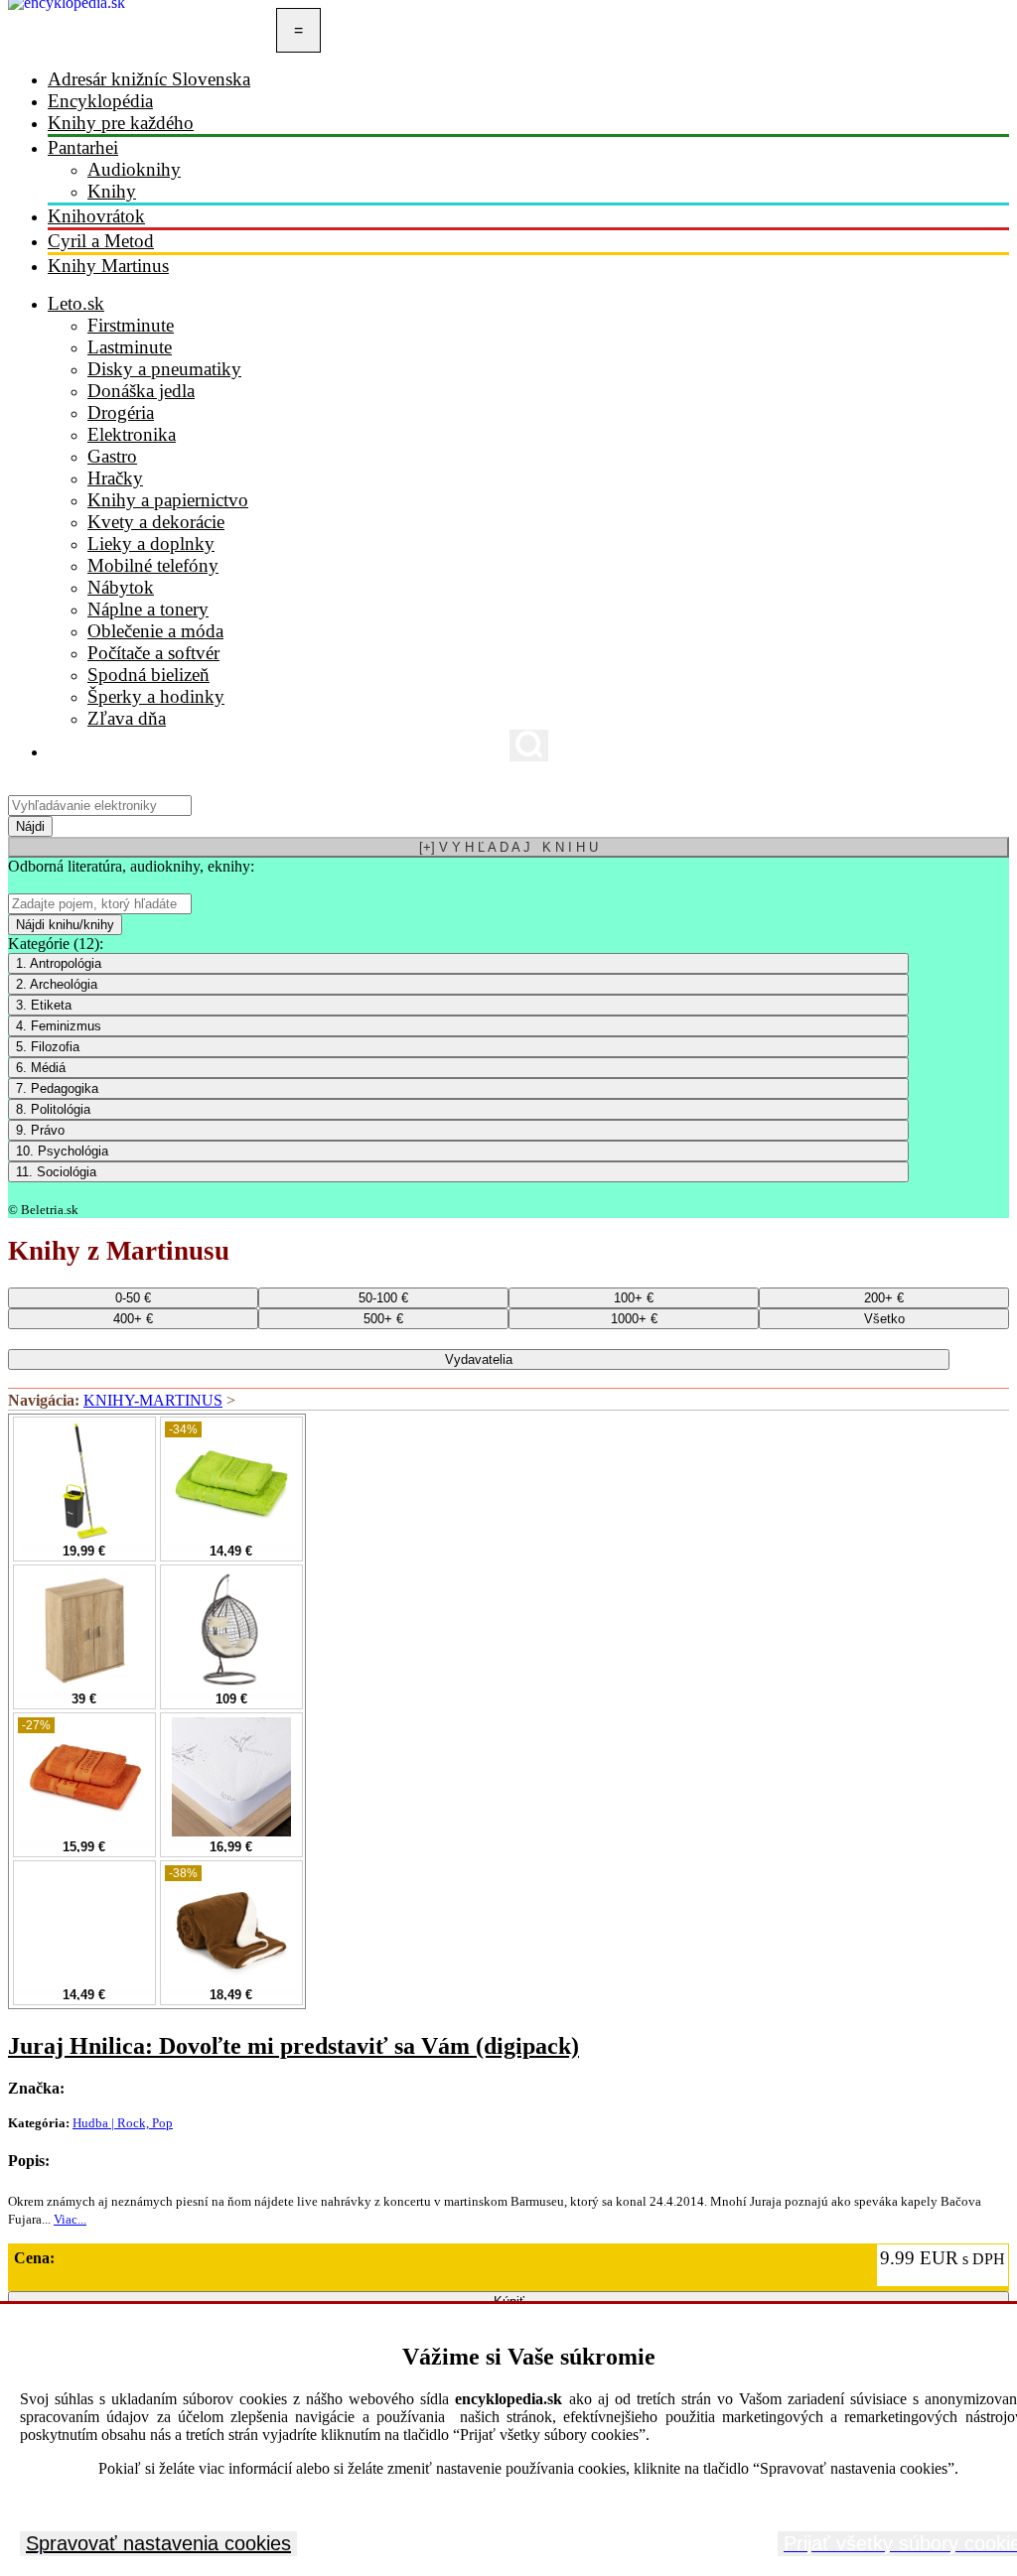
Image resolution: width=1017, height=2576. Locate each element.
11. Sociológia (56, 1172)
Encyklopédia (100, 101)
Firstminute (131, 325)
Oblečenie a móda (155, 631)
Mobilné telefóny (153, 565)
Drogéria (121, 412)
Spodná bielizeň (148, 675)
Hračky (115, 478)
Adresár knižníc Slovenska (149, 79)
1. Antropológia (59, 963)
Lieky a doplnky (151, 543)
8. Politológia (53, 1109)
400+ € (133, 1319)
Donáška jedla (141, 391)
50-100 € (383, 1298)
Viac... (70, 2219)
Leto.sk (76, 303)
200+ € (884, 1298)
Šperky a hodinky (156, 696)
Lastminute (130, 347)
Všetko (884, 1319)
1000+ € (634, 1319)
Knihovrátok (96, 216)
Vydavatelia (479, 1359)
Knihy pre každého (121, 123)
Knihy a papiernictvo (168, 500)
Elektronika (132, 434)
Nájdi (30, 826)
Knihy (112, 191)
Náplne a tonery (148, 609)
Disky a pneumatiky (164, 369)
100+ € (634, 1298)
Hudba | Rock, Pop (123, 2123)
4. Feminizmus (59, 1026)
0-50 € (133, 1298)
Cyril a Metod (101, 241)
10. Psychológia (62, 1151)
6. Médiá (41, 1068)
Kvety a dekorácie (156, 522)
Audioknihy (134, 169)
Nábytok (121, 587)
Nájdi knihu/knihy (65, 925)
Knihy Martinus (108, 266)
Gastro (112, 456)
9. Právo (40, 1130)
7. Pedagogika (57, 1088)
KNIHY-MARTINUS (153, 1400)
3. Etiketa (44, 1005)
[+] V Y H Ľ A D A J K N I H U (508, 847)
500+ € (383, 1319)
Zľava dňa (127, 718)
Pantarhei (83, 147)
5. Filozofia (48, 1047)
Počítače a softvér (153, 653)
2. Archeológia (57, 984)
